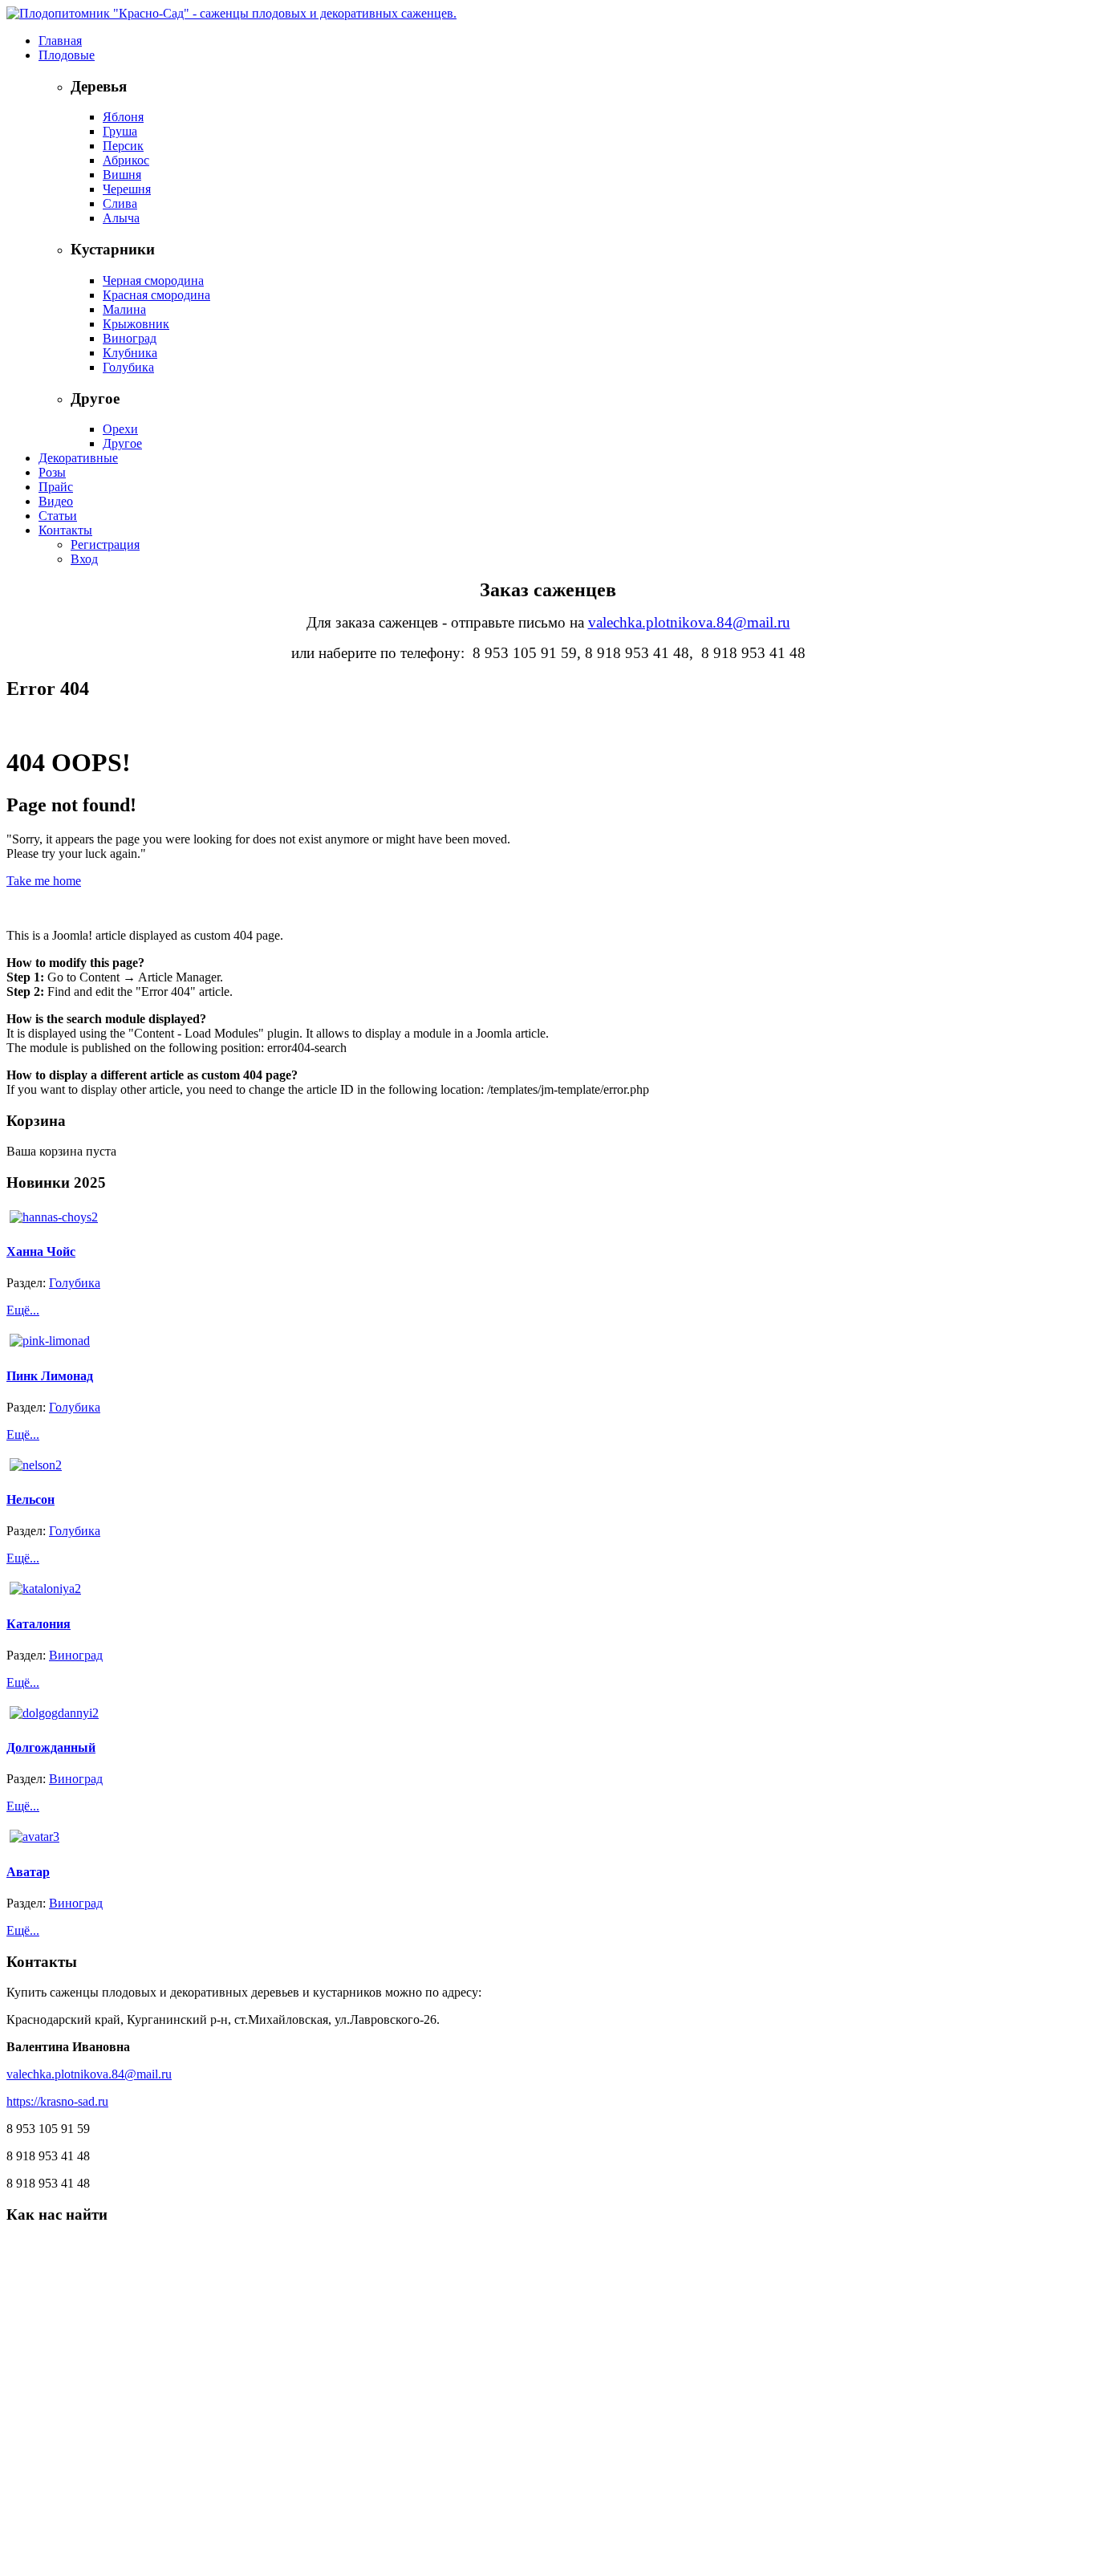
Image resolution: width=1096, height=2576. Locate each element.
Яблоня (123, 117)
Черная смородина (153, 280)
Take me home (44, 881)
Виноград (130, 338)
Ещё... (23, 1310)
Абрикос (126, 160)
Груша (120, 131)
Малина (124, 309)
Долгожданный (51, 1747)
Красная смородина (156, 295)
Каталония (39, 1624)
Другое (122, 443)
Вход (84, 559)
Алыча (121, 218)
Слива (120, 203)
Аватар (28, 1872)
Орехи (120, 429)
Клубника (130, 353)
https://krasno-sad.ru (57, 2101)
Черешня (127, 189)
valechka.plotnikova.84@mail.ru (689, 622)
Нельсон (30, 1499)
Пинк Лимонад (50, 1376)
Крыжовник (136, 324)
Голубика (128, 367)
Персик (123, 146)
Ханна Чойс (41, 1251)
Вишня (122, 175)
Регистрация (105, 544)
